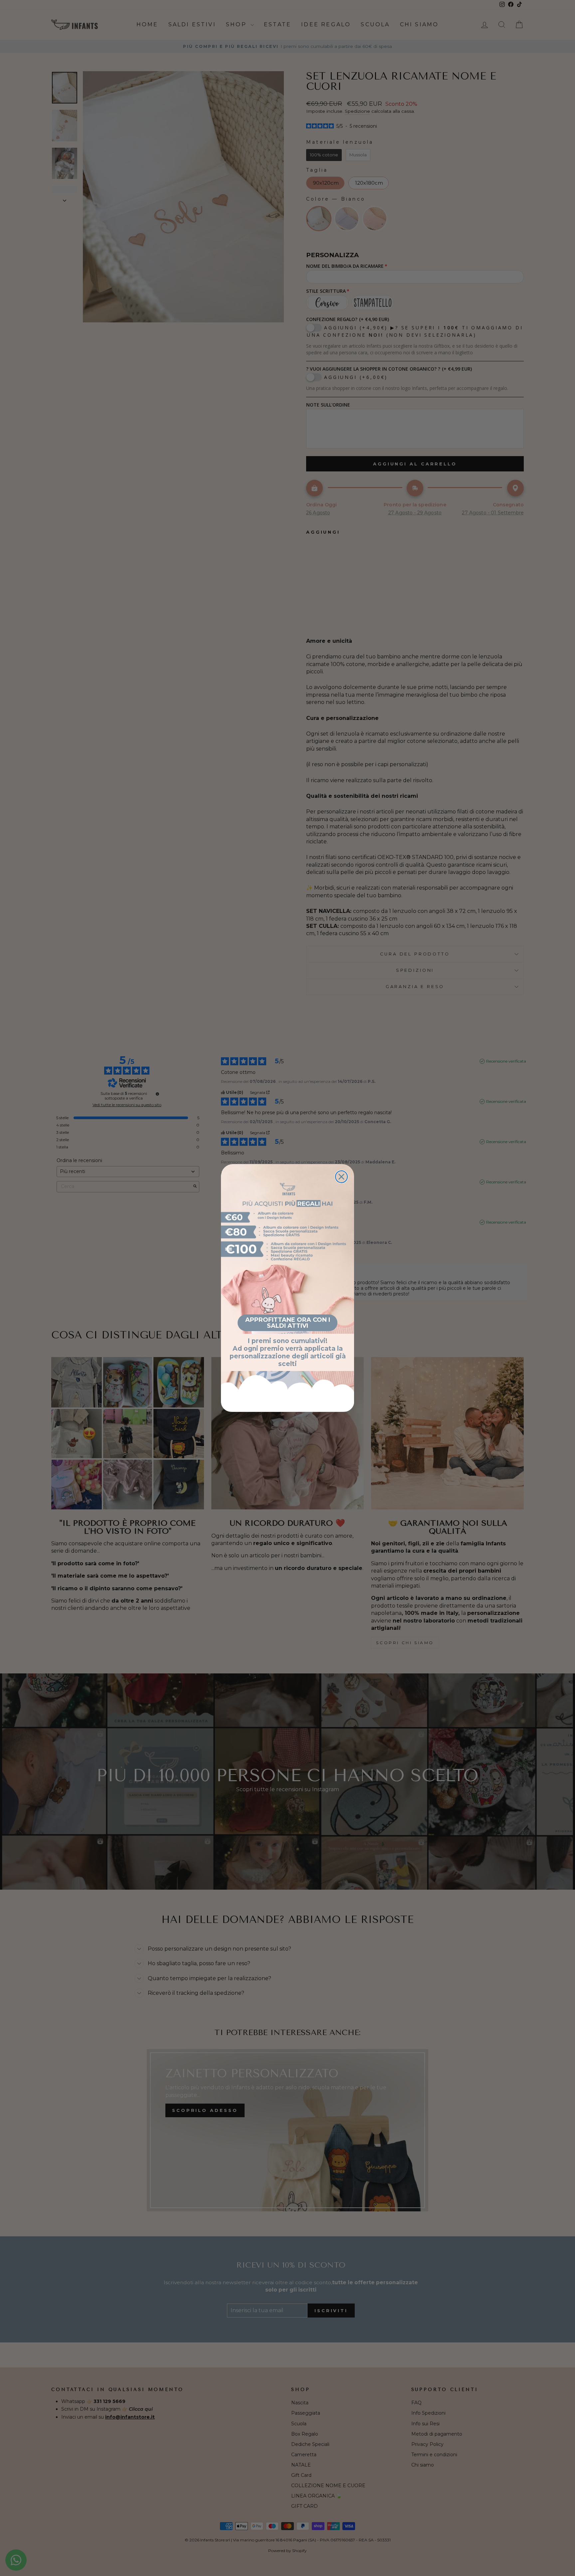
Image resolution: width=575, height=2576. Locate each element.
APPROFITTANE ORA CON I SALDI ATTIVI (288, 1323)
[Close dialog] (341, 1177)
